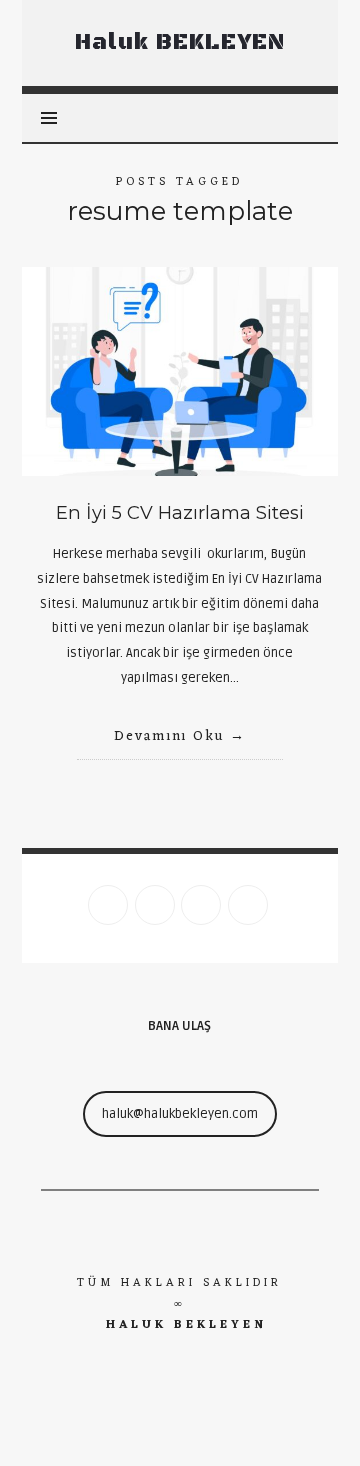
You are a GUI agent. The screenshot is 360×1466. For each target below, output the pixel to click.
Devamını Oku (169, 736)
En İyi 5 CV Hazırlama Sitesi (180, 512)
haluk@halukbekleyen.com (180, 1114)
